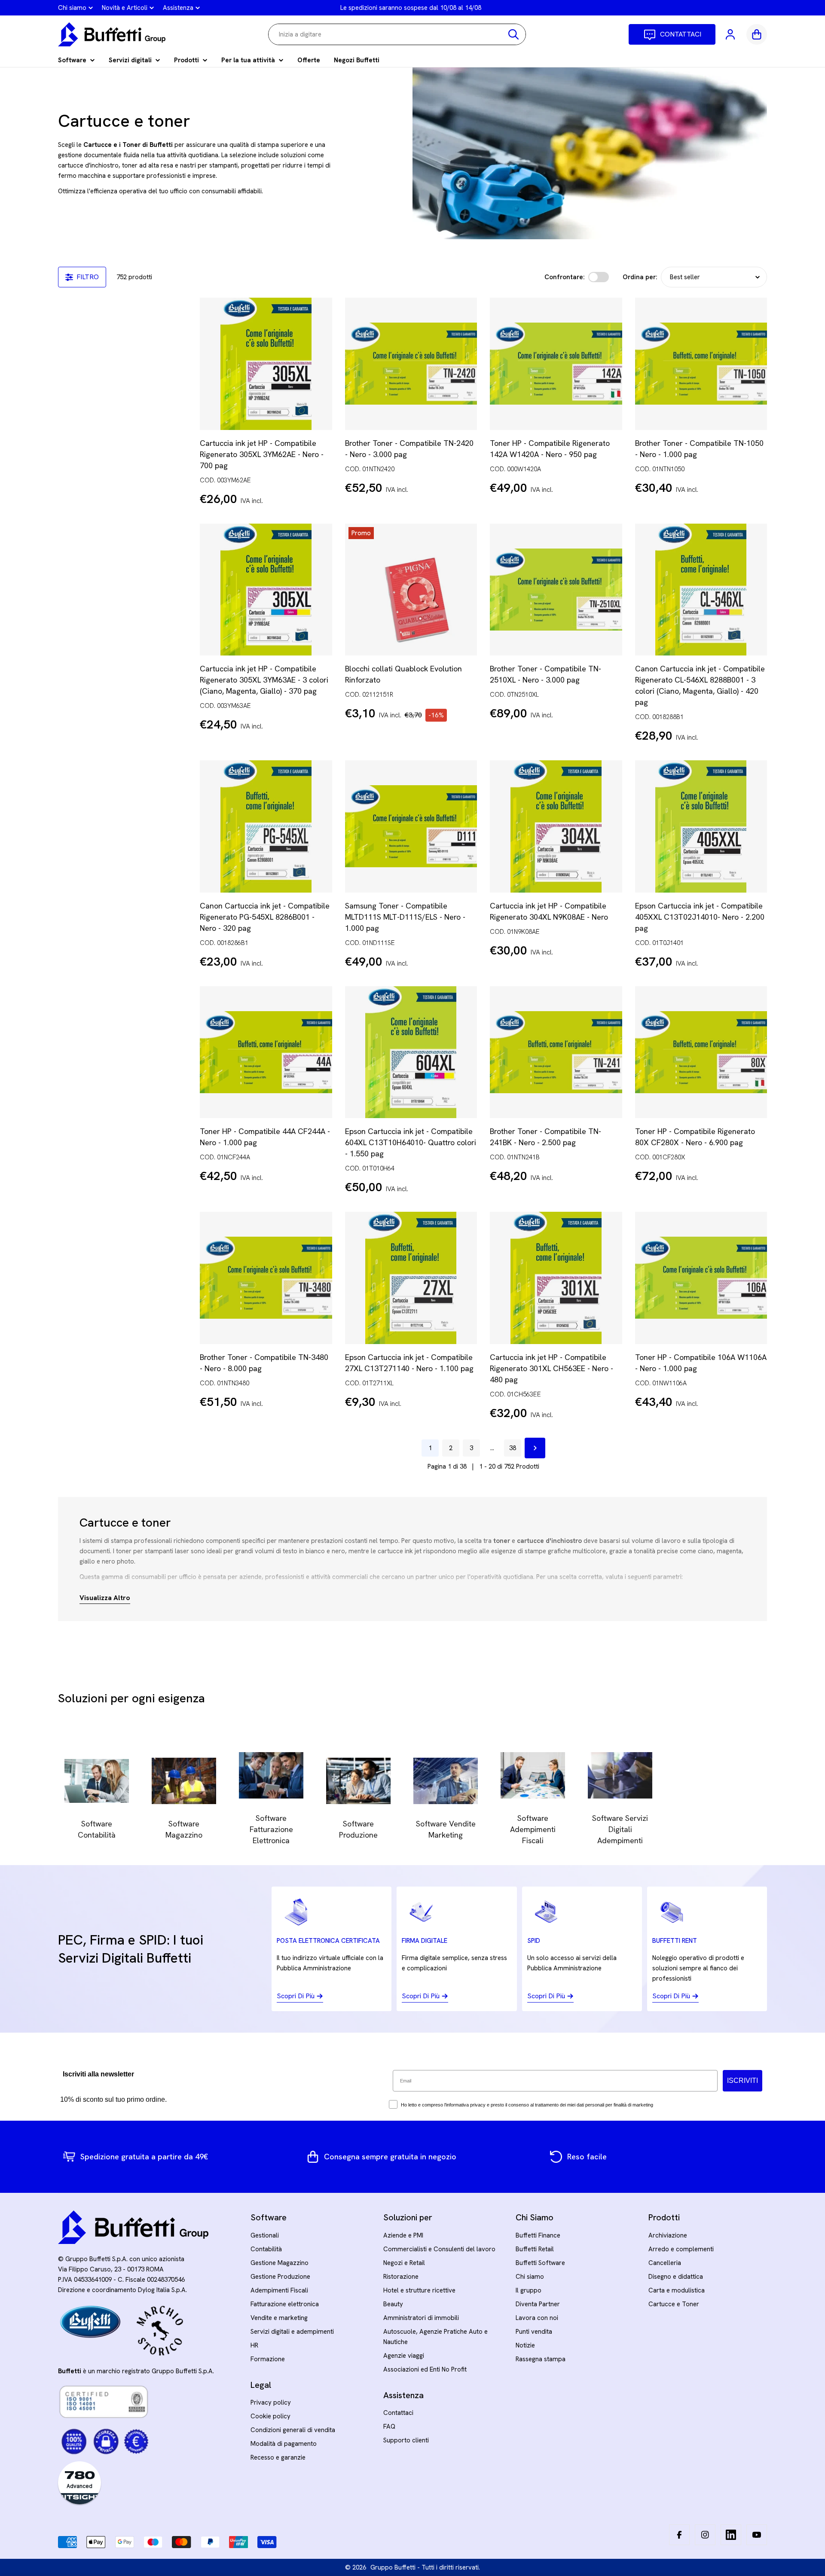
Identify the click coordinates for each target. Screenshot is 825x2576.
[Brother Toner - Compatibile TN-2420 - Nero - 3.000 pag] (411, 364)
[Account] (731, 34)
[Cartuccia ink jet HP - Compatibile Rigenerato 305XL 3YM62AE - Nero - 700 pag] (266, 364)
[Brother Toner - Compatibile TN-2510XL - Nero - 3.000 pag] (556, 590)
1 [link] (430, 1448)
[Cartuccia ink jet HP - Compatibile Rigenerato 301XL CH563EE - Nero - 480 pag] (556, 1278)
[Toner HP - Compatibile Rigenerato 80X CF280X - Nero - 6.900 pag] (701, 1052)
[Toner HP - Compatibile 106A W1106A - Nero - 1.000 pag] (701, 1278)
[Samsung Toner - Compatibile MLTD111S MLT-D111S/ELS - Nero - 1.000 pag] (411, 826)
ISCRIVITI (742, 2081)
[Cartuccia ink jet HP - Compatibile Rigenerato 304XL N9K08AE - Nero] (556, 826)
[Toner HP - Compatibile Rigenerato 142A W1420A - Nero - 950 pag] (556, 364)
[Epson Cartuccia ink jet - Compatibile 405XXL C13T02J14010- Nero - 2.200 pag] (701, 826)
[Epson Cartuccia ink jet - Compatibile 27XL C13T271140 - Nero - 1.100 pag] (411, 1278)
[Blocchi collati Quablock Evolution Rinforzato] (411, 590)
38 (513, 1448)
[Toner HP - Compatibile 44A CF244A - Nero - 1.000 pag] (266, 1052)
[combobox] (397, 34)
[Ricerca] (513, 34)
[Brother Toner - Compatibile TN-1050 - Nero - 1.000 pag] (701, 364)
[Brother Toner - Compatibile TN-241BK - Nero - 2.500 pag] (556, 1052)
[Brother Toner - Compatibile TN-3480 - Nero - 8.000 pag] (266, 1278)
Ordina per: (640, 277)
